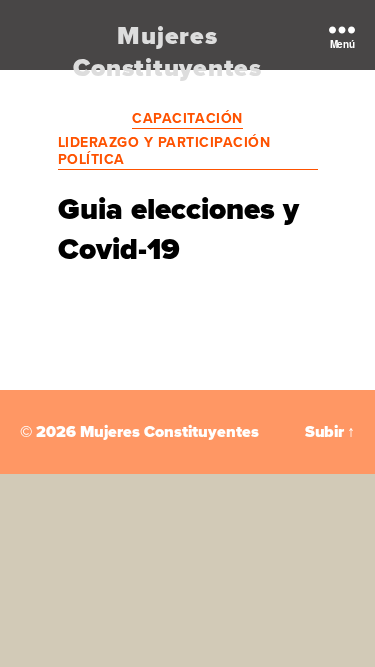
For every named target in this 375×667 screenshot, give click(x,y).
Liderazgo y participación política (164, 151)
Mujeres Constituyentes (167, 52)
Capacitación (187, 118)
